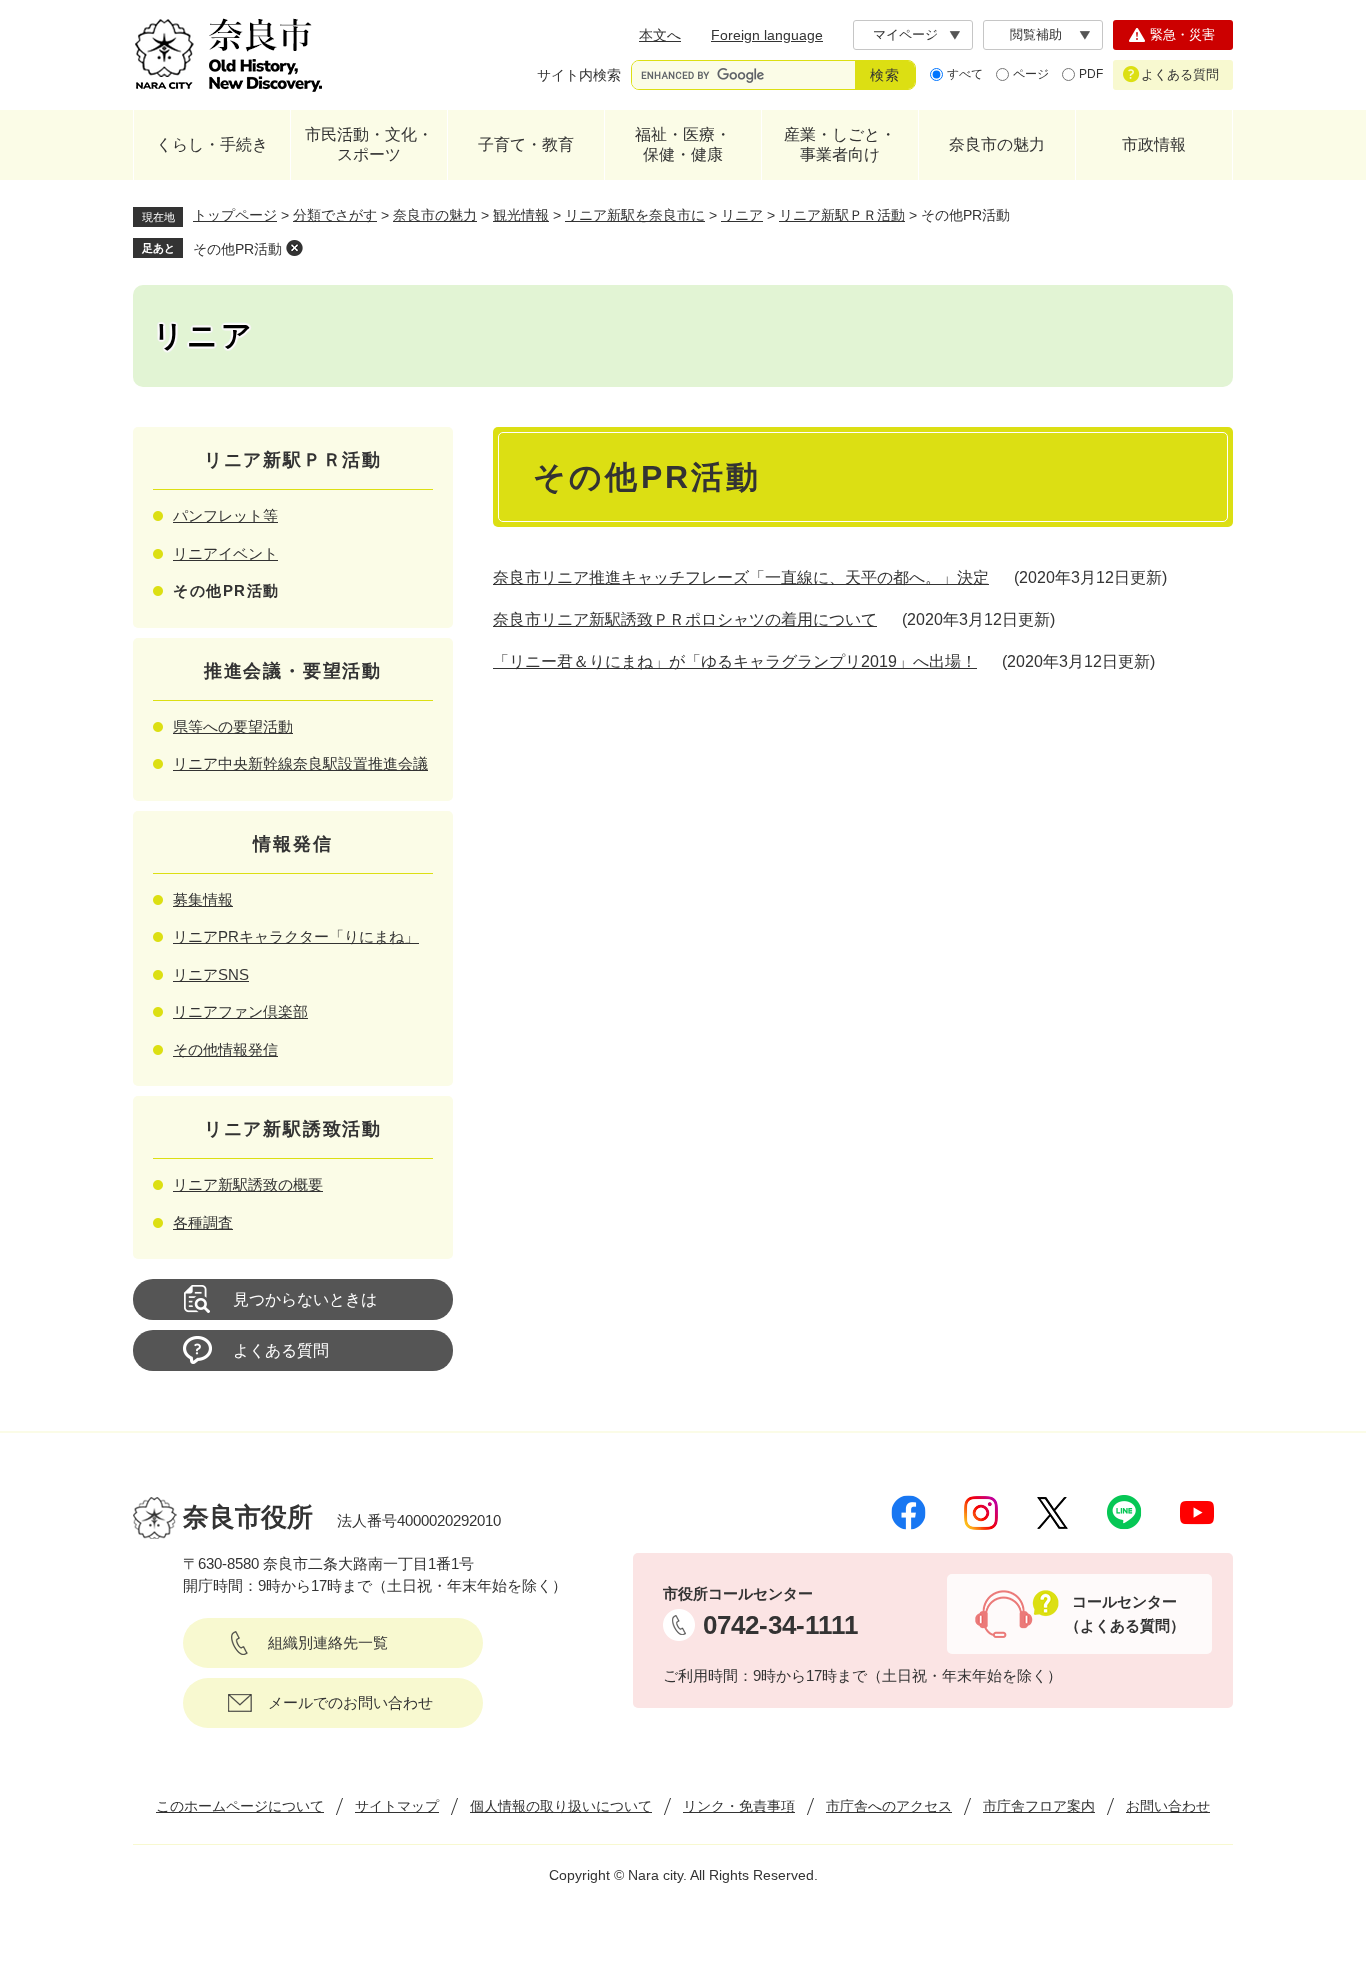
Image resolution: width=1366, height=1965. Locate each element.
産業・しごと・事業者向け (840, 144)
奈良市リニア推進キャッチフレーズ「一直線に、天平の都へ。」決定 (741, 577)
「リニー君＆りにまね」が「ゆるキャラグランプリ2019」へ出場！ (735, 661)
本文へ (660, 35)
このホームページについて (240, 1806)
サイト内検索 (579, 75)
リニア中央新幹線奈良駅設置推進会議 (300, 763)
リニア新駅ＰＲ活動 (842, 215)
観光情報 (521, 215)
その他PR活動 (237, 249)
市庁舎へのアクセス (889, 1806)
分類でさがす (335, 215)
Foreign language (767, 35)
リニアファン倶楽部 (240, 1011)
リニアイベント (225, 553)
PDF (1091, 74)
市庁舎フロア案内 (1039, 1806)
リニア (742, 215)
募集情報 (203, 899)
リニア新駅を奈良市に (635, 215)
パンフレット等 (225, 515)
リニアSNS (211, 974)
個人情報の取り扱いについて (561, 1806)
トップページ (235, 215)
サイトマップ (397, 1806)
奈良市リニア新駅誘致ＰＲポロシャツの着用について (685, 619)
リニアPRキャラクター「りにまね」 (296, 936)
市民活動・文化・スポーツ (369, 144)
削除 (294, 248)
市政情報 (1154, 144)
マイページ (905, 34)
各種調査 (203, 1222)
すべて (965, 74)
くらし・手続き (212, 144)
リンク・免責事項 (739, 1806)
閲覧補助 (1036, 34)
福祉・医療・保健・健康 (683, 144)
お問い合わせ (1168, 1806)
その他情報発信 (225, 1049)
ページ (1031, 74)
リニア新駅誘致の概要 (248, 1184)
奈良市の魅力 (997, 144)
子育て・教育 (526, 144)
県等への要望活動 (233, 726)
